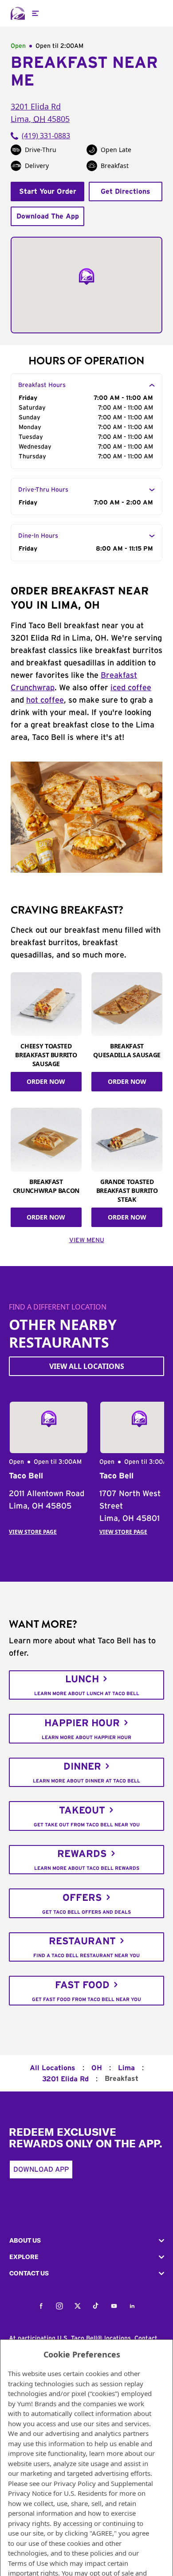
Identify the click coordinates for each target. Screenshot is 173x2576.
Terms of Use (28, 2563)
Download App (41, 2169)
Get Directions (126, 192)
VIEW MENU (87, 1240)
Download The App (48, 216)
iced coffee (131, 688)
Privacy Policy (75, 2483)
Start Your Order (48, 192)
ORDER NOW (46, 1081)
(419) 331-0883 (46, 136)
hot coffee (45, 700)
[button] (86, 2241)
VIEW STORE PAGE (33, 1532)
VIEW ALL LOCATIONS (87, 1366)
